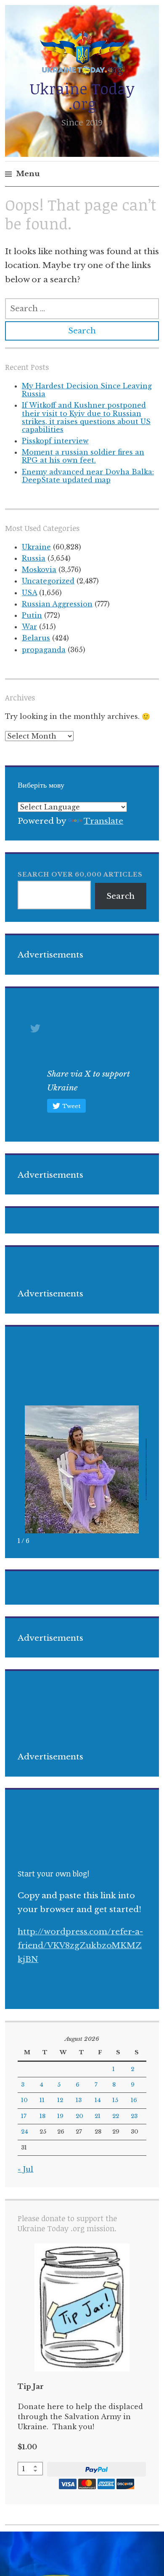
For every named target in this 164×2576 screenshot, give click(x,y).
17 (24, 2116)
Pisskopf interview (55, 441)
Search (120, 896)
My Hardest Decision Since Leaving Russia (87, 390)
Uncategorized (48, 581)
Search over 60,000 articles (80, 874)
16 (134, 2100)
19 (60, 2116)
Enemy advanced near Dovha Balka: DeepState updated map (88, 476)
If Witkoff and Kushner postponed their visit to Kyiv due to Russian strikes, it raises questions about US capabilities (86, 417)
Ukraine (36, 547)
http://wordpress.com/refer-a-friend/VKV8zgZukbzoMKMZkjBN (80, 1946)
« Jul (25, 2169)
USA (29, 593)
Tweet (71, 1106)
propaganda (44, 650)
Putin (32, 615)
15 (115, 2100)
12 (60, 2100)
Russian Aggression (57, 604)
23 (134, 2116)
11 (42, 2100)
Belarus (36, 638)
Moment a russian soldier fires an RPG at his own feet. (83, 456)
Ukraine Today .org (82, 96)
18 (42, 2116)
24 (25, 2132)
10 (24, 2100)
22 (116, 2116)
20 (79, 2116)
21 (98, 2116)
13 (79, 2100)
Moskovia (39, 570)
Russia (34, 558)
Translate (103, 821)
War (29, 627)
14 (98, 2100)
